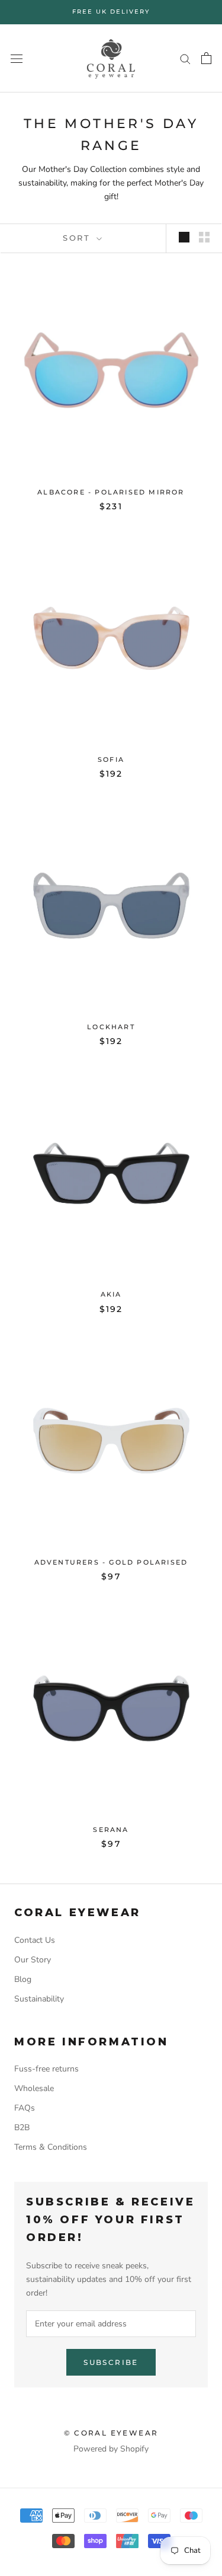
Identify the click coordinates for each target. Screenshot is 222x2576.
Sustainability (39, 1999)
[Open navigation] (17, 58)
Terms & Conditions (51, 2147)
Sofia (111, 759)
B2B (22, 2127)
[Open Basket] (206, 58)
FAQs (25, 2108)
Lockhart (111, 1027)
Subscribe (111, 2362)
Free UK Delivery (111, 12)
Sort (78, 238)
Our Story (33, 1960)
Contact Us (35, 1940)
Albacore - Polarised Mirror (111, 492)
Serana (111, 1830)
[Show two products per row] (204, 237)
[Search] (185, 58)
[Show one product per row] (184, 237)
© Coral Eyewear (111, 2433)
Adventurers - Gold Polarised (111, 1562)
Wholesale (34, 2088)
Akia (111, 1294)
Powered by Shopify (111, 2449)
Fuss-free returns (46, 2069)
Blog (23, 1979)
